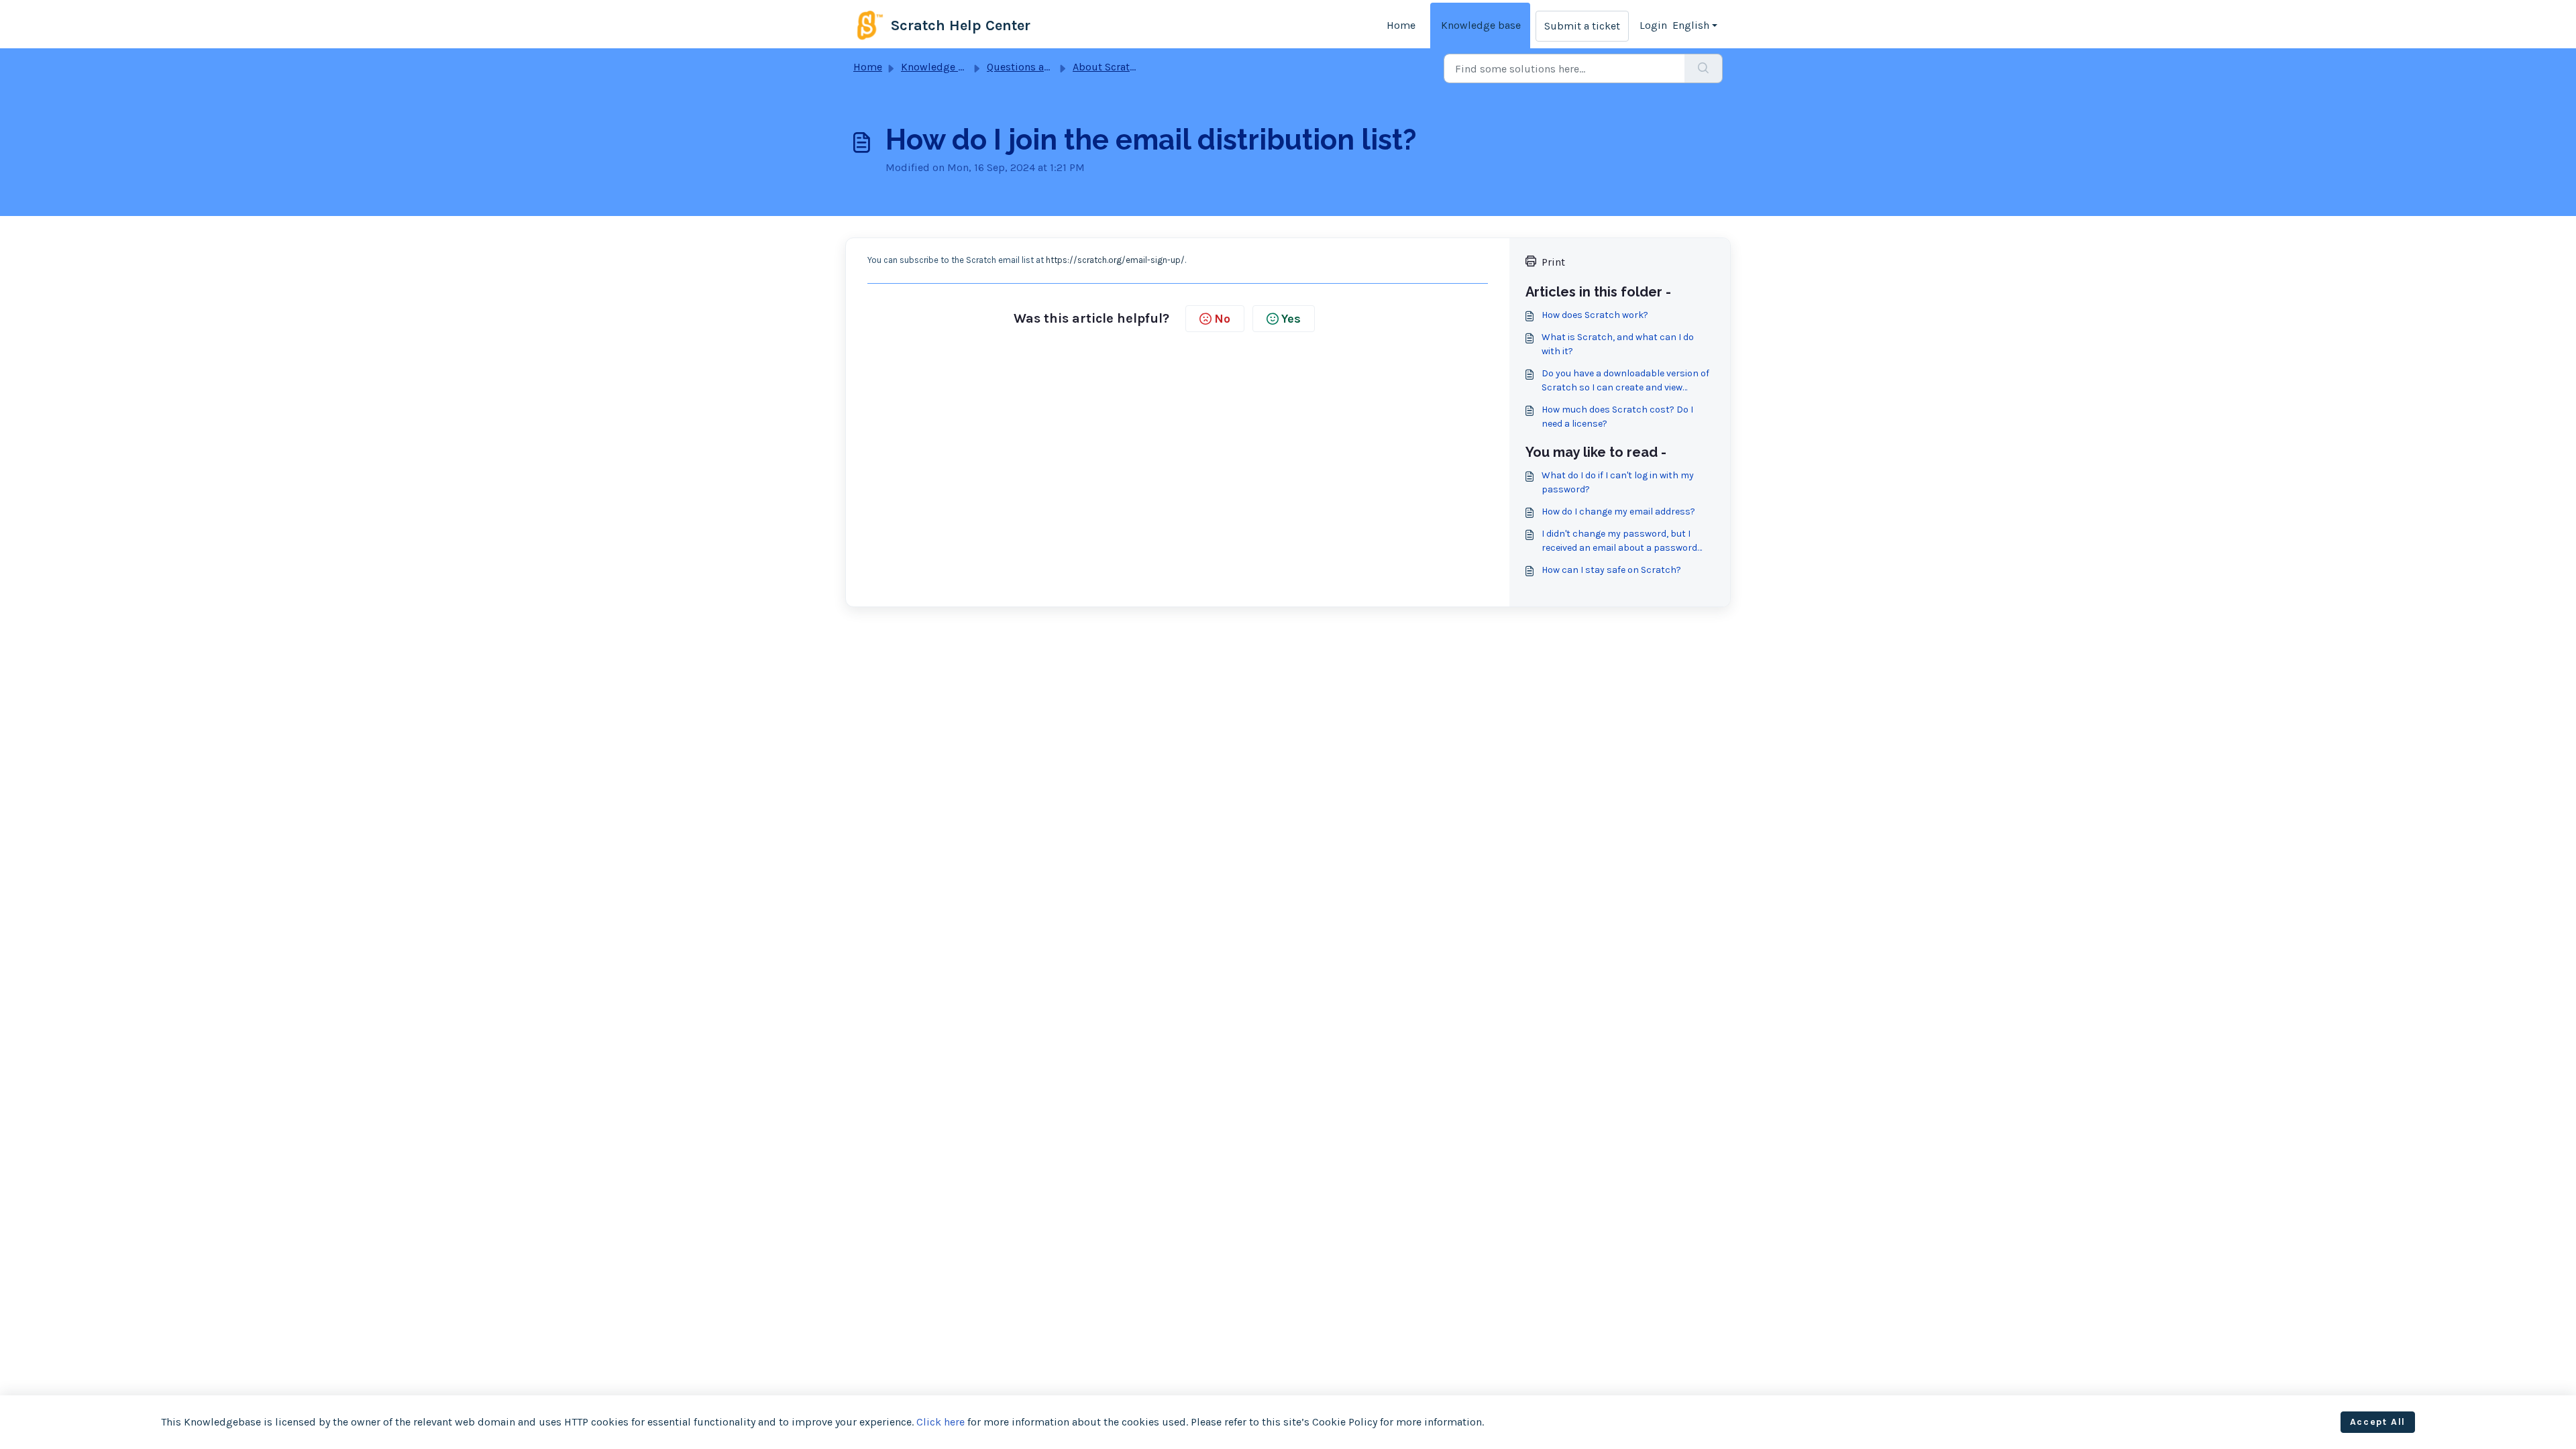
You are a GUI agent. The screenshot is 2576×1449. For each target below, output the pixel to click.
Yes (1291, 319)
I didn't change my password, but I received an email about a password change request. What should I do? (1619, 541)
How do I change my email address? (1618, 512)
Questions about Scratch (1046, 67)
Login (1653, 25)
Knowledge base (1481, 25)
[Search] (1704, 68)
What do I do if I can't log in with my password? (1618, 482)
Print (1553, 262)
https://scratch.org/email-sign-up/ (1115, 260)
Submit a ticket (1582, 26)
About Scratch (1107, 67)
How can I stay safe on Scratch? (1611, 570)
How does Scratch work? (1595, 315)
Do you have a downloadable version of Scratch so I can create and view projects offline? (1625, 381)
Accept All (2378, 1422)
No (1222, 319)
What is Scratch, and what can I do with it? (1618, 344)
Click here (941, 1422)
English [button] (1691, 25)
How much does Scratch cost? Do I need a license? (1617, 417)
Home (1401, 25)
